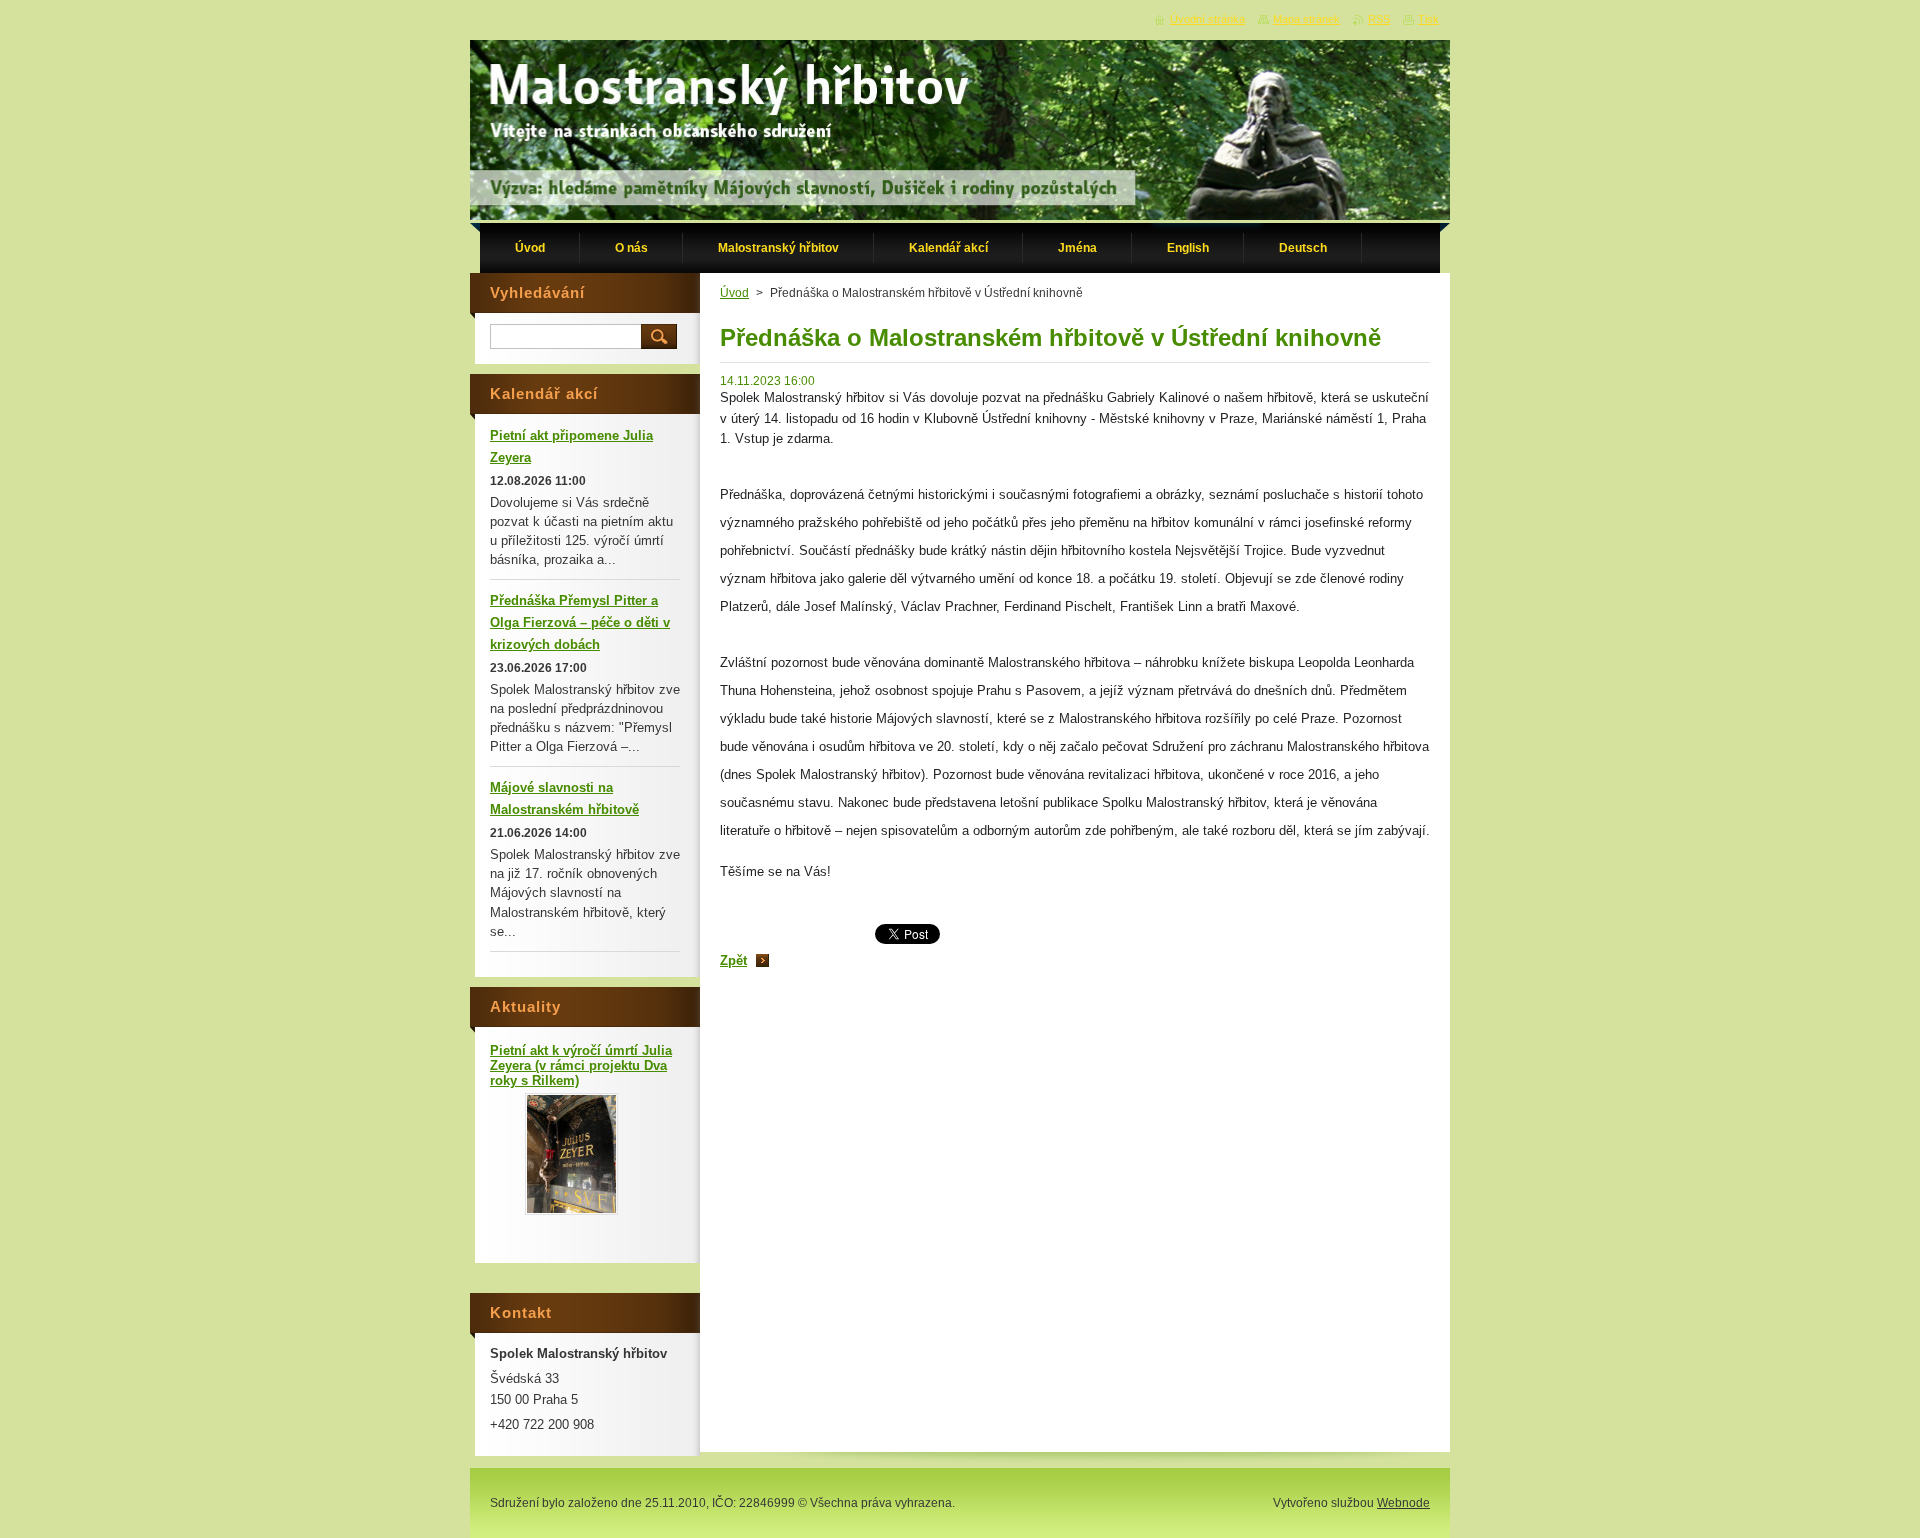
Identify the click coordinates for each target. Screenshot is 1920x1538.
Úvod (734, 293)
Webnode (1403, 1503)
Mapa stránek (1306, 19)
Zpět (733, 960)
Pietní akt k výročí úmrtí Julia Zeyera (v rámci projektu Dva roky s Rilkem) (581, 1065)
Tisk (1428, 19)
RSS (1379, 19)
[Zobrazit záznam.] (571, 1210)
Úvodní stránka (1207, 19)
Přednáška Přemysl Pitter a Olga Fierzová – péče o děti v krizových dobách (580, 622)
